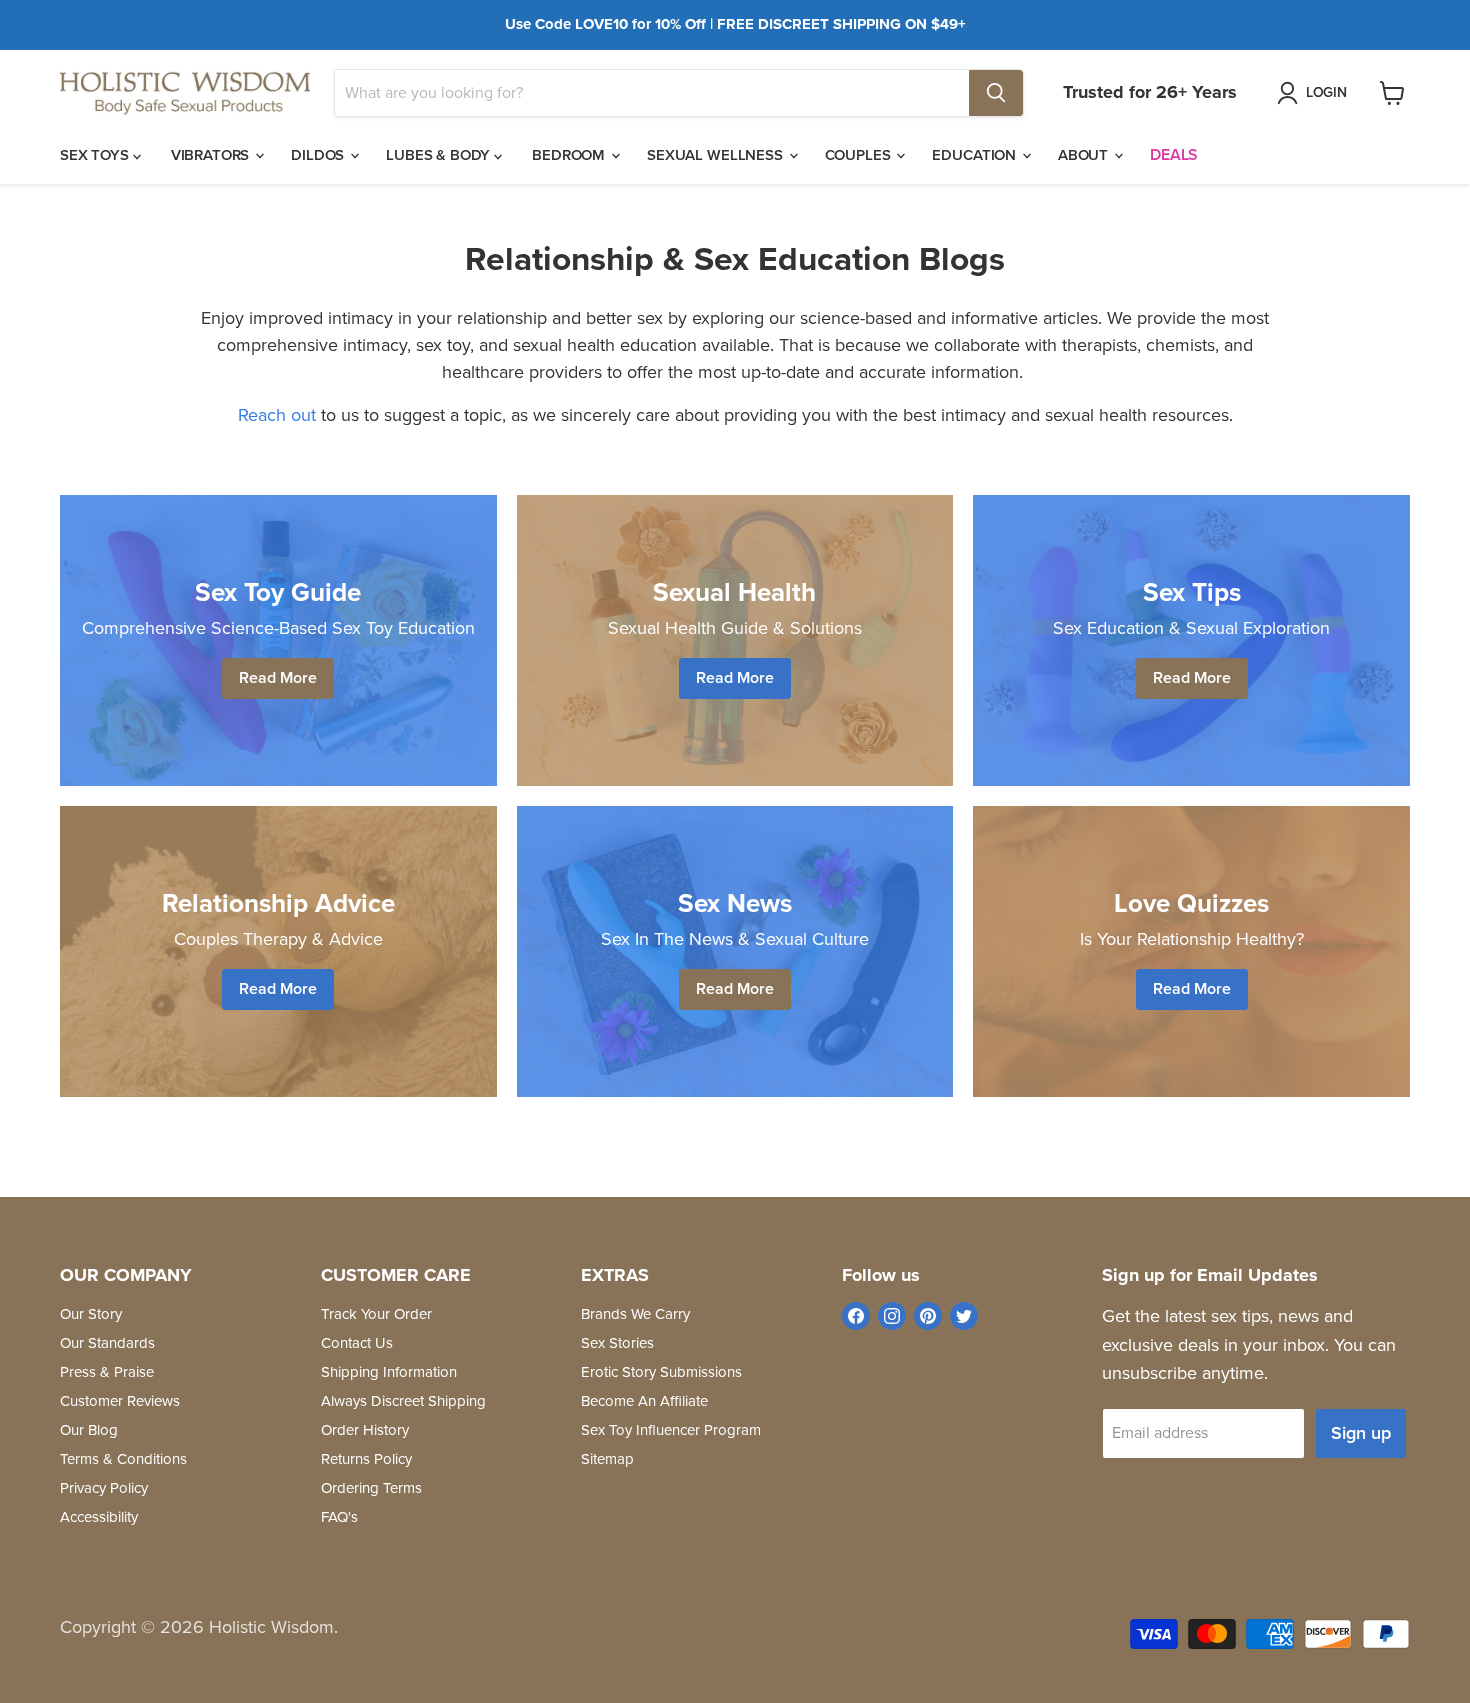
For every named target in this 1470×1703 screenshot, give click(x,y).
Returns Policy (366, 1459)
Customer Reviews (120, 1401)
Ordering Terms (371, 1488)
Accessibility (99, 1517)
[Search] (996, 93)
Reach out (277, 415)
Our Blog (89, 1430)
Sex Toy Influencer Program (671, 1430)
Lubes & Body (440, 155)
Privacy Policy (104, 1488)
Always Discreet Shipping (403, 1401)
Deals (1174, 154)
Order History (365, 1430)
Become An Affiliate (644, 1401)
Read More (278, 677)
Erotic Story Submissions (661, 1372)
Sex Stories (617, 1343)
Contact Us (357, 1343)
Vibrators (212, 155)
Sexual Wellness (717, 155)
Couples (860, 155)
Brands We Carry (635, 1314)
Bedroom (570, 155)
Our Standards (107, 1343)
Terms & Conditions (123, 1459)
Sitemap (607, 1459)
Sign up (1361, 1433)
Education (976, 155)
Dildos (319, 155)
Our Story (91, 1314)
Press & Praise (107, 1372)
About (1085, 155)
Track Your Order (376, 1314)
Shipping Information (389, 1372)
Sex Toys (96, 155)
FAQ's (339, 1517)
